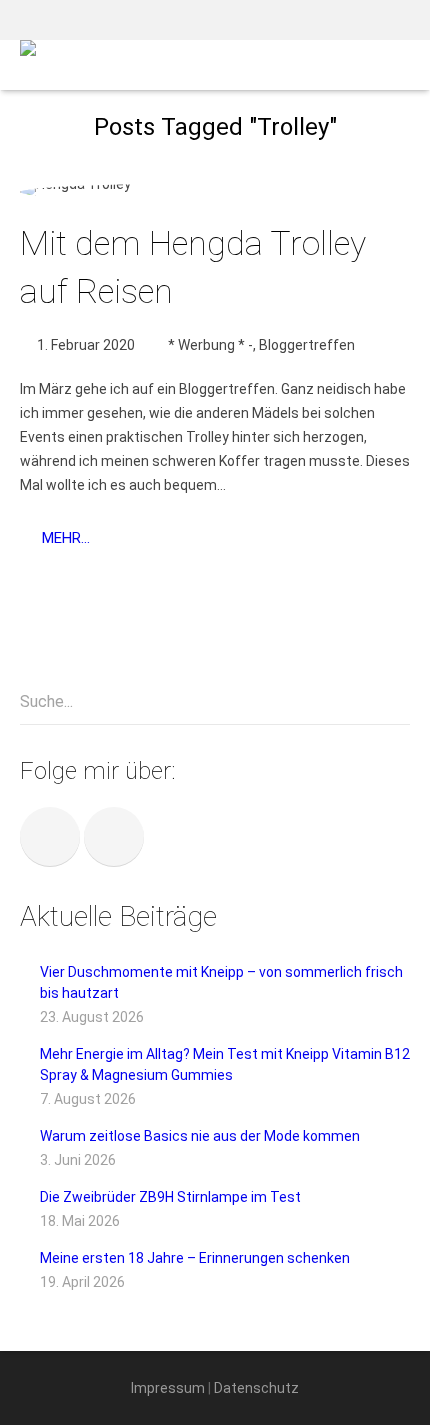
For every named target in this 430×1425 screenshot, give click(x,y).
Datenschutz (256, 1388)
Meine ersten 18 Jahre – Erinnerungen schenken (195, 1258)
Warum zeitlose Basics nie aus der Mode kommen (200, 1136)
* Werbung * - (210, 345)
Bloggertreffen (307, 345)
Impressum (168, 1388)
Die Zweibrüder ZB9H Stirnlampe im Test (170, 1197)
